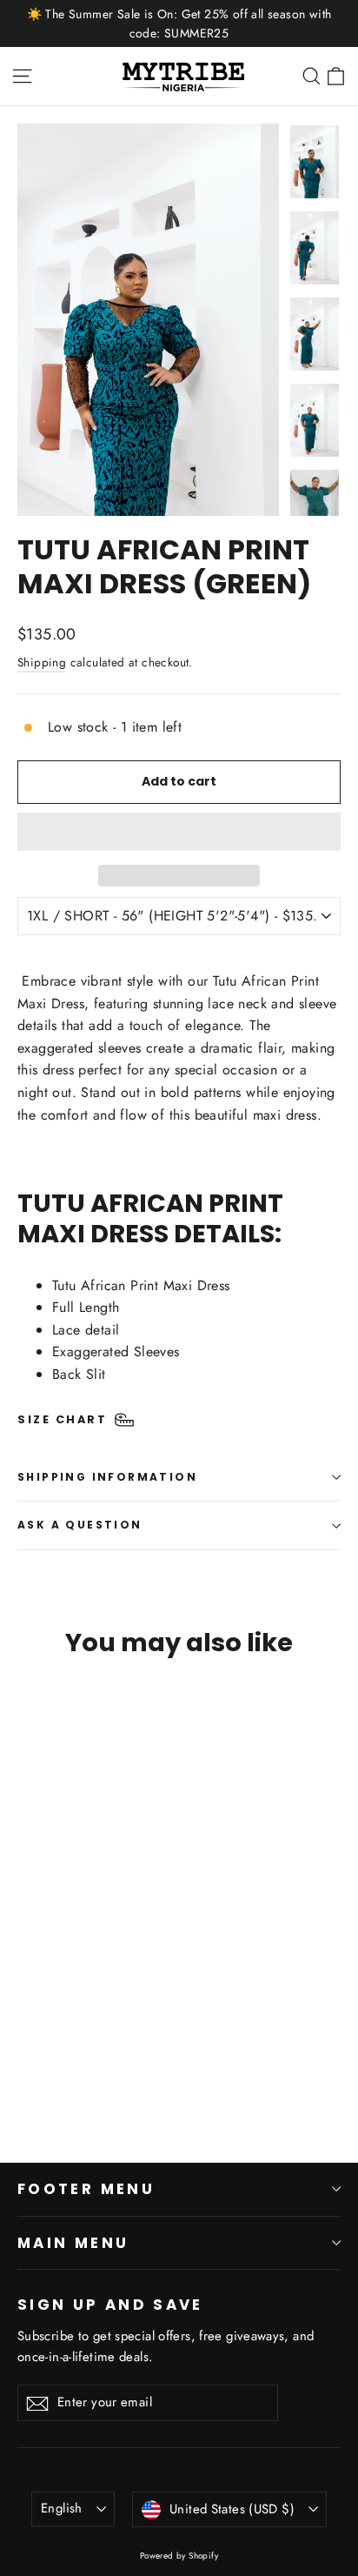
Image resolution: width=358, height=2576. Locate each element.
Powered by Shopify (179, 2556)
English (62, 2508)
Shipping (42, 662)
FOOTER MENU (86, 2189)
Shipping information (107, 1477)
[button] (179, 832)
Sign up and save (110, 2304)
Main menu (73, 2243)
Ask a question (80, 1525)
